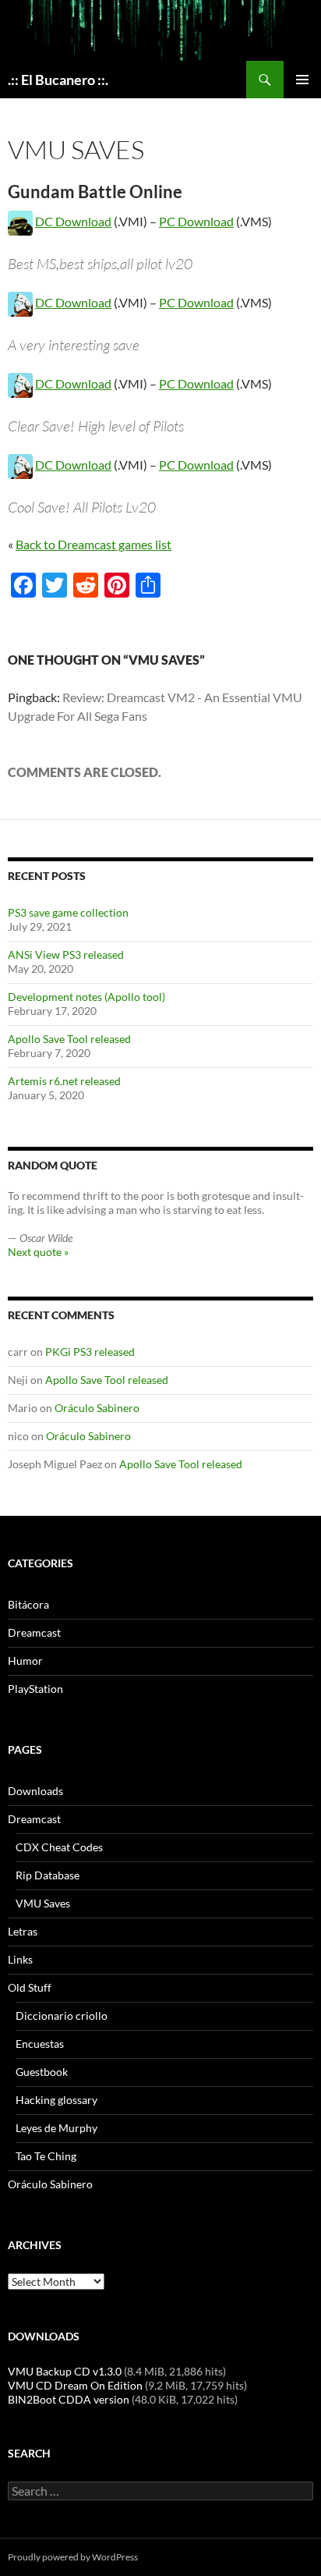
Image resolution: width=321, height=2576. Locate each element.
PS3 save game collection (68, 912)
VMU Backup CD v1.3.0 (65, 2371)
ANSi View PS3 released (66, 954)
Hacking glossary (56, 2100)
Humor (25, 1661)
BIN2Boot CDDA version (69, 2399)
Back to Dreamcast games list (93, 544)
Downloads (35, 1791)
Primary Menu (302, 80)
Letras (23, 1931)
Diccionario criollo (62, 2015)
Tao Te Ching (46, 2156)
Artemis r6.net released (64, 1081)
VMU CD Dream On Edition (75, 2385)
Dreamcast (34, 1632)
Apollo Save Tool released (69, 1039)
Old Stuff (30, 1987)
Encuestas (40, 2044)
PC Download (196, 221)
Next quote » (38, 1252)
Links (20, 1959)
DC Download (73, 221)
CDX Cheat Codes (59, 1847)
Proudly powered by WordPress (73, 2557)
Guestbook (42, 2072)
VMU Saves (43, 1903)
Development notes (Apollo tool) (86, 997)
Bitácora (28, 1604)
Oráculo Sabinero (97, 1408)
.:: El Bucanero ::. (58, 80)
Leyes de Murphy (56, 2128)
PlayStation (35, 1689)
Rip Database (48, 1875)
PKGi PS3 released (90, 1352)
